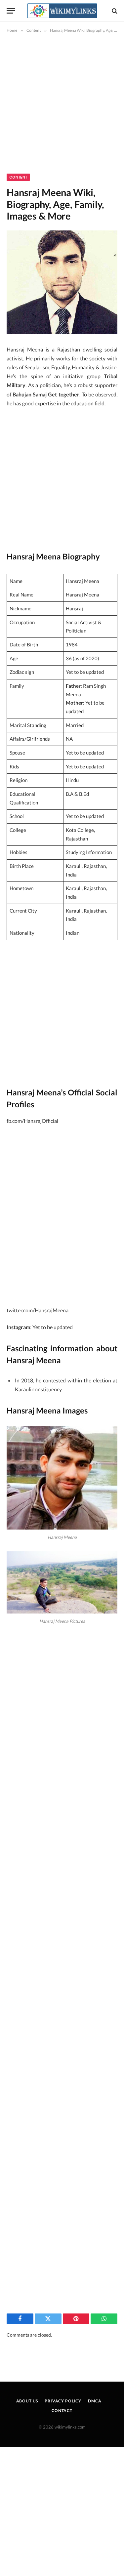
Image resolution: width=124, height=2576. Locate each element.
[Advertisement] (62, 109)
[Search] (114, 11)
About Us (27, 2401)
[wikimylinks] (62, 11)
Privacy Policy (63, 2401)
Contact (62, 2411)
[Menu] (11, 11)
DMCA (95, 2401)
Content (18, 177)
